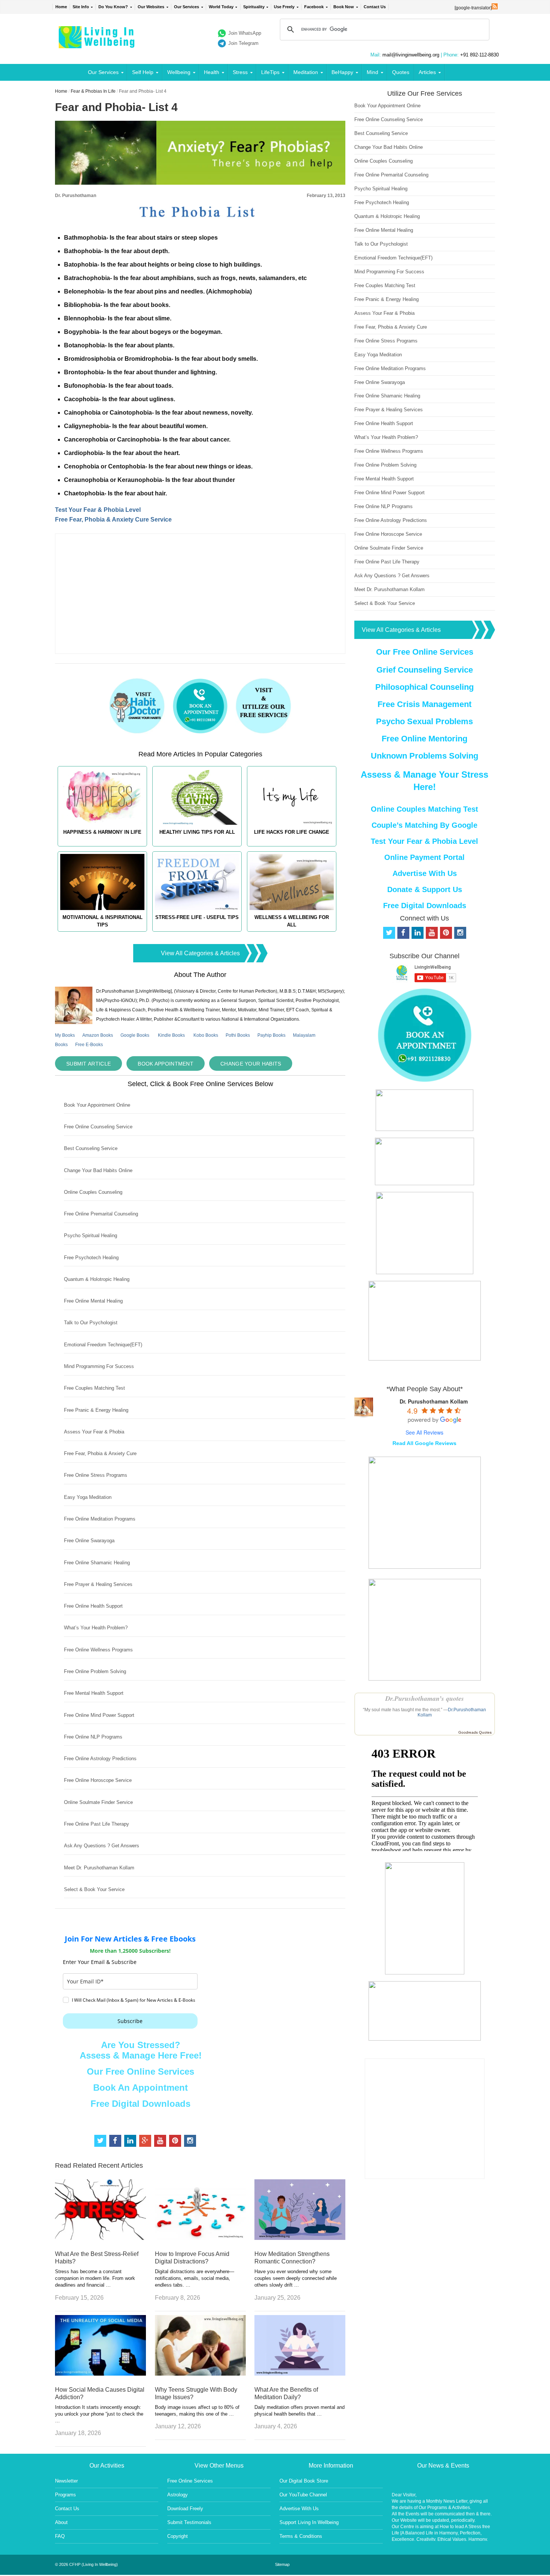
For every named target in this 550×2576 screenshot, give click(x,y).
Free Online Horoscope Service (98, 1780)
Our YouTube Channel (303, 2495)
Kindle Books (171, 1035)
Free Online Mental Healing (93, 1301)
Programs (65, 2495)
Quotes (401, 72)
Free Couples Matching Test (94, 1388)
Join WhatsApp (245, 33)
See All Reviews (424, 1432)
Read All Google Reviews (424, 1443)
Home (61, 7)
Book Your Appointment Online (97, 1105)
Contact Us (375, 7)
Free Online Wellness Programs (98, 1650)
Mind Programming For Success (99, 1366)
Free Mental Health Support (94, 1693)
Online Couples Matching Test (424, 809)
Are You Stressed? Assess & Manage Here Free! (141, 2050)
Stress (240, 72)
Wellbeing (179, 72)
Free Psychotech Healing (91, 1258)
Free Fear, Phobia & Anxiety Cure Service (113, 519)
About (61, 2522)
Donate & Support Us (425, 889)
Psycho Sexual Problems (424, 721)
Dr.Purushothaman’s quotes (425, 1698)
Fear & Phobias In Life (93, 91)
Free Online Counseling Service (98, 1127)
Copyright (178, 2536)
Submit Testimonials (189, 2522)
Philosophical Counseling (424, 687)
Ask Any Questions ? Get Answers (102, 1846)
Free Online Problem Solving (95, 1671)
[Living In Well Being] (97, 44)
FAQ (60, 2536)
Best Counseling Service (91, 1148)
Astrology (178, 2495)
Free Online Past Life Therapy (97, 1824)
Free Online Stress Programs (96, 1475)
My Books (65, 1035)
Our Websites (151, 7)
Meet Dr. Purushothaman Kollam (99, 1868)
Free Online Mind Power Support (99, 1715)
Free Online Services (190, 2481)
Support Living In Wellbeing (309, 2522)
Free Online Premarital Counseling (101, 1214)
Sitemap (282, 2564)
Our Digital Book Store (304, 2481)
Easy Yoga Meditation (88, 1497)
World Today (221, 7)
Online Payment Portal (424, 857)
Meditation (306, 72)
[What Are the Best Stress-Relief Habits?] (100, 2238)
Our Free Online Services (140, 2071)
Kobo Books (206, 1035)
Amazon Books (98, 1035)
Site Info (81, 7)
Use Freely (284, 7)
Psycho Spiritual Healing (91, 1235)
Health (212, 72)
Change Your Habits (251, 1064)
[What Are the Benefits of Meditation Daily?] (300, 2374)
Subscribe (130, 2021)
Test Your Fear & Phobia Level (98, 510)
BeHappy (342, 72)
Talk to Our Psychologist (91, 1323)
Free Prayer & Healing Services (98, 1584)
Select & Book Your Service (94, 1889)
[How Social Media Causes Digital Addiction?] (100, 2374)
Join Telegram (243, 43)
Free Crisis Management (424, 704)
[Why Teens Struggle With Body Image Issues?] (200, 2374)
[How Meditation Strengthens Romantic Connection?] (300, 2238)
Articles (427, 72)
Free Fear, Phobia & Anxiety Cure (100, 1453)
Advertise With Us (425, 873)
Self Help (143, 72)
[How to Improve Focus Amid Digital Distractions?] (200, 2238)
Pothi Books (238, 1035)
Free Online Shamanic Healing (97, 1563)
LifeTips (270, 72)
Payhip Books (271, 1035)
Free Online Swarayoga (89, 1541)
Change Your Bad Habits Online (98, 1170)
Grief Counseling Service (425, 670)
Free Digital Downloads (140, 2104)
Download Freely (185, 2509)
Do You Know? (113, 7)
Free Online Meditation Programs (100, 1519)
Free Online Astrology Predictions (100, 1759)
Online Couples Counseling (93, 1192)
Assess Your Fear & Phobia (94, 1432)
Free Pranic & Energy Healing (96, 1410)
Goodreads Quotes (475, 1732)
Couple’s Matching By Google (424, 825)
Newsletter (66, 2481)
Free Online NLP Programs (93, 1737)
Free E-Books (89, 1045)
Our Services (187, 7)
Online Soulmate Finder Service (98, 1802)
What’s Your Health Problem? (96, 1628)
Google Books (135, 1035)
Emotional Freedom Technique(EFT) (103, 1345)
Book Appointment (166, 1064)
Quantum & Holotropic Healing (97, 1279)
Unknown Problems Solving (424, 756)
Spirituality (254, 7)
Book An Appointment (140, 2088)
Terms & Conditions (301, 2536)
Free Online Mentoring (424, 739)
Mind (372, 72)
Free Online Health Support (93, 1606)
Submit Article (88, 1064)
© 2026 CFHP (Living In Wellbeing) (86, 2564)
